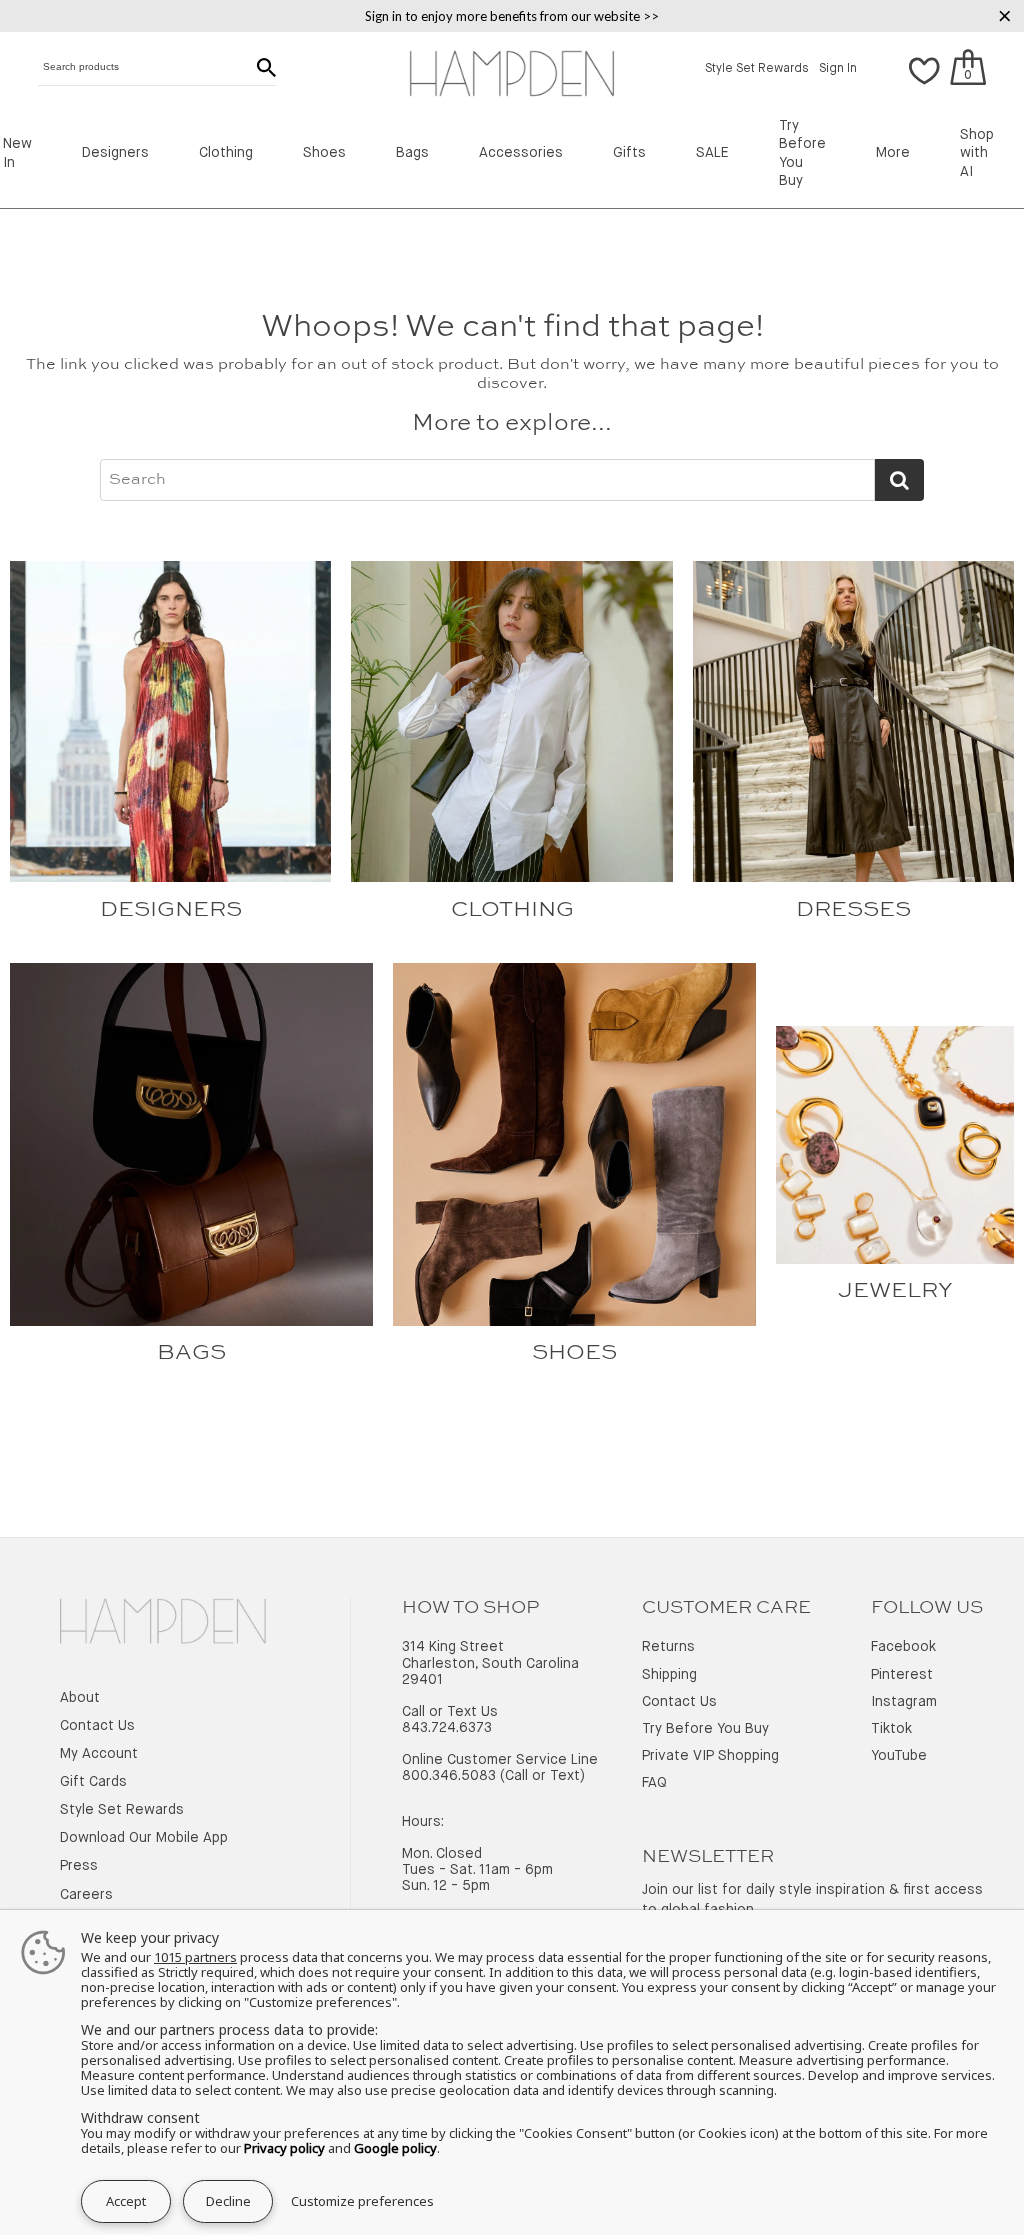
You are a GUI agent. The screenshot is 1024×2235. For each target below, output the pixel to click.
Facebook (903, 1647)
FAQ (654, 1783)
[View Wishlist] (924, 82)
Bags (412, 153)
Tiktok (891, 1729)
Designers (115, 153)
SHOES (574, 1353)
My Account (99, 1754)
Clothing (226, 153)
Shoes (324, 153)
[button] (924, 69)
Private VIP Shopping (710, 1756)
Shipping (669, 1675)
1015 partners (195, 1957)
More (893, 153)
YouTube (899, 1756)
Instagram (904, 1702)
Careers (86, 1895)
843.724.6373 (447, 1728)
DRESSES (853, 910)
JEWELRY (895, 1291)
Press (79, 1866)
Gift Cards (93, 1782)
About (80, 1698)
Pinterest (902, 1675)
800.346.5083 (449, 1776)
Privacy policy (284, 2148)
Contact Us (97, 1726)
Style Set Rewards (757, 69)
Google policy (395, 2148)
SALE (712, 153)
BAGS (191, 1353)
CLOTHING (512, 910)
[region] (512, 16)
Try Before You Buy (705, 1729)
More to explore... (512, 424)
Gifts (629, 153)
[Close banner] (1005, 16)
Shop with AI (977, 153)
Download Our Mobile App (144, 1838)
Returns (668, 1647)
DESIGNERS (171, 910)
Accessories (521, 153)
